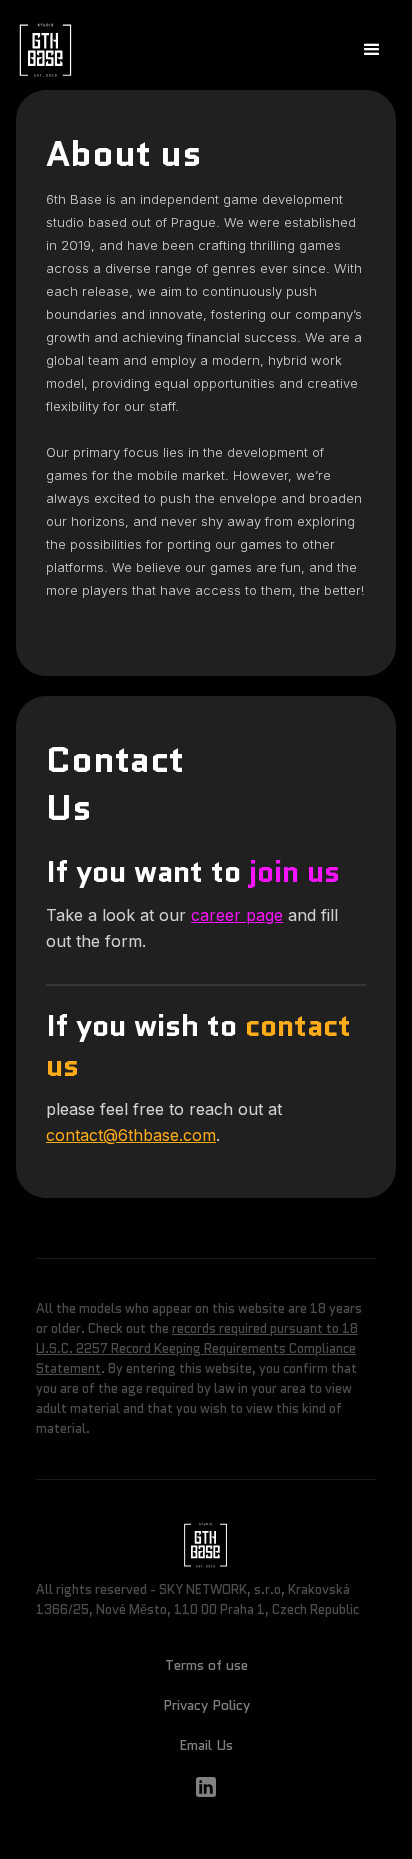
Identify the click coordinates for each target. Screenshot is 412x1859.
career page (237, 915)
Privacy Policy (206, 1705)
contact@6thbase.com (131, 1135)
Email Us (206, 1745)
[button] (372, 50)
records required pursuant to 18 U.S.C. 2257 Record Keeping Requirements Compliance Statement (197, 1348)
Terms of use (206, 1665)
